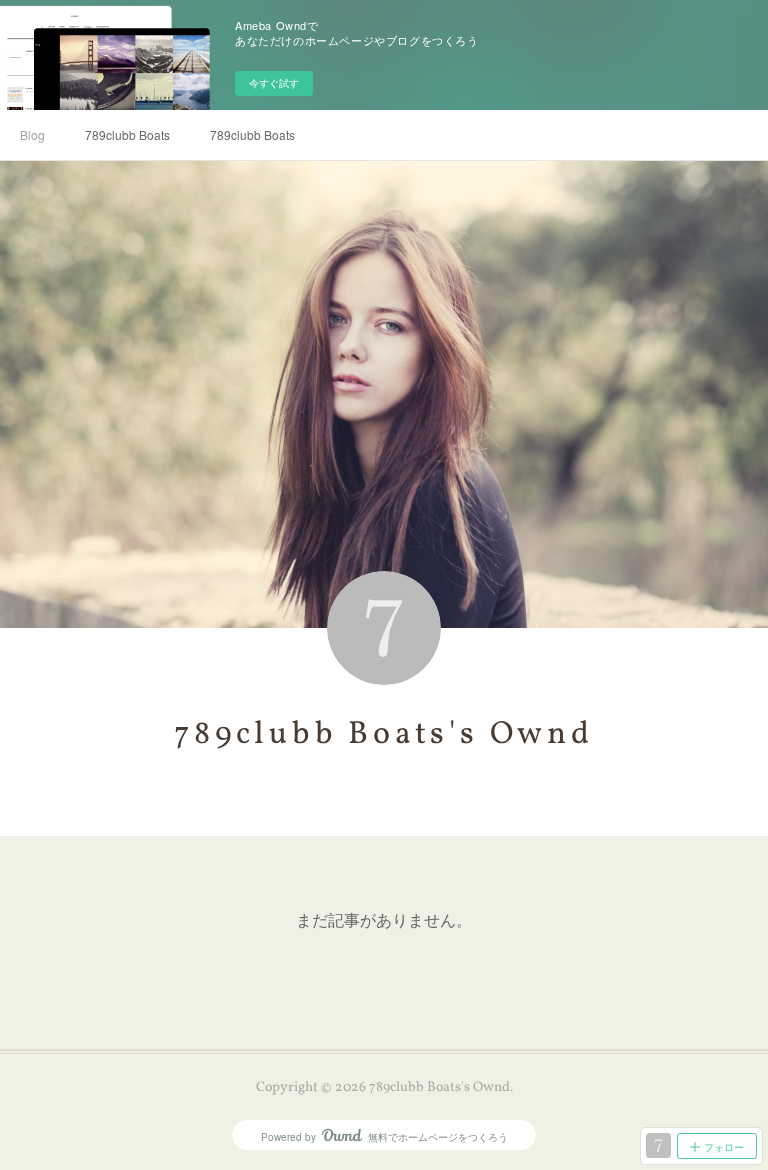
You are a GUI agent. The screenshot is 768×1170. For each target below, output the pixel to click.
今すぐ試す (274, 83)
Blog (32, 134)
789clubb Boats (127, 134)
